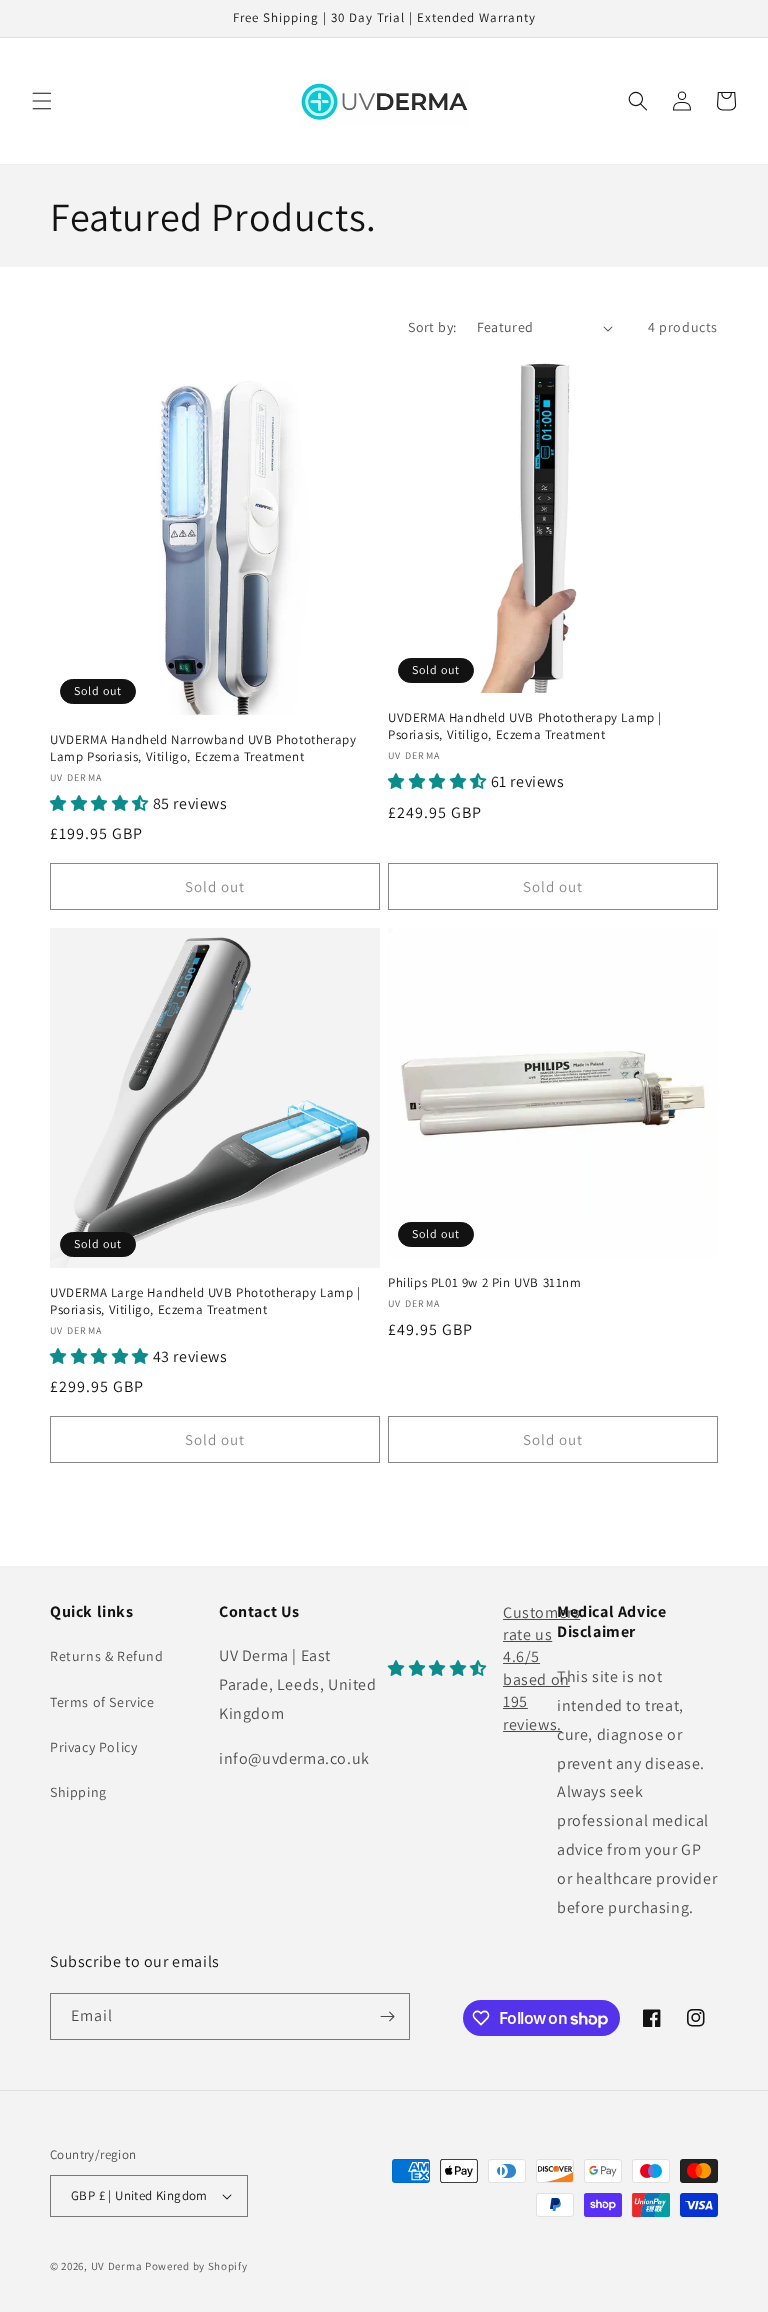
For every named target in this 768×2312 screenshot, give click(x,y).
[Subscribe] (387, 2016)
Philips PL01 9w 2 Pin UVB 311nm (485, 1283)
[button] (42, 101)
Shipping (78, 1792)
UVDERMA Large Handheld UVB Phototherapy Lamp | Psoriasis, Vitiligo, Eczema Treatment (205, 1301)
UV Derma (117, 2266)
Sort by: (432, 327)
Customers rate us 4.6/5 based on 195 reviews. (541, 1668)
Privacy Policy (93, 1747)
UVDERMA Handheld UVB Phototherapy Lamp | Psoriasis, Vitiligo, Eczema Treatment (525, 726)
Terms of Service (102, 1702)
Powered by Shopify (196, 2266)
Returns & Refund (107, 1656)
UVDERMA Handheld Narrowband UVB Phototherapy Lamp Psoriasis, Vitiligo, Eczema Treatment (203, 748)
